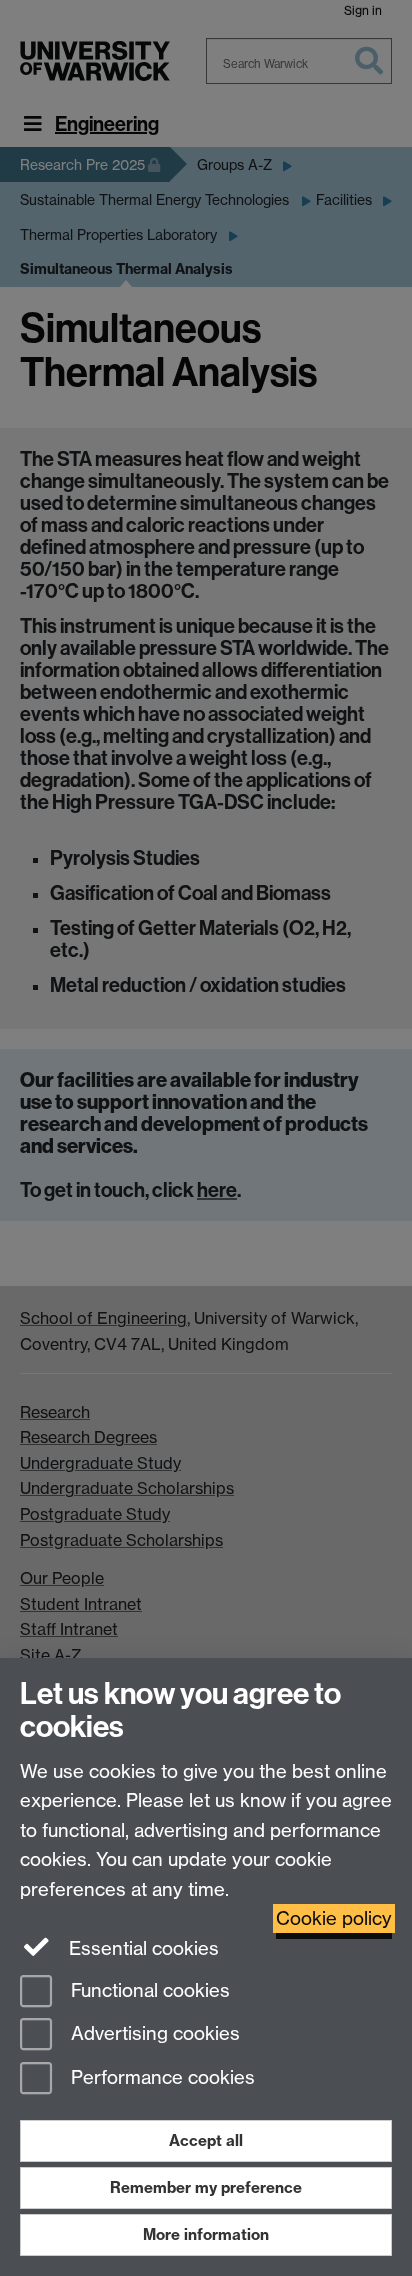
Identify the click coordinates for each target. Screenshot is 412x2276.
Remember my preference (206, 2187)
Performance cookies (160, 2078)
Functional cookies (148, 1990)
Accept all (206, 2140)
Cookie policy (334, 1918)
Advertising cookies (153, 2034)
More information (206, 2234)
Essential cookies (141, 1948)
